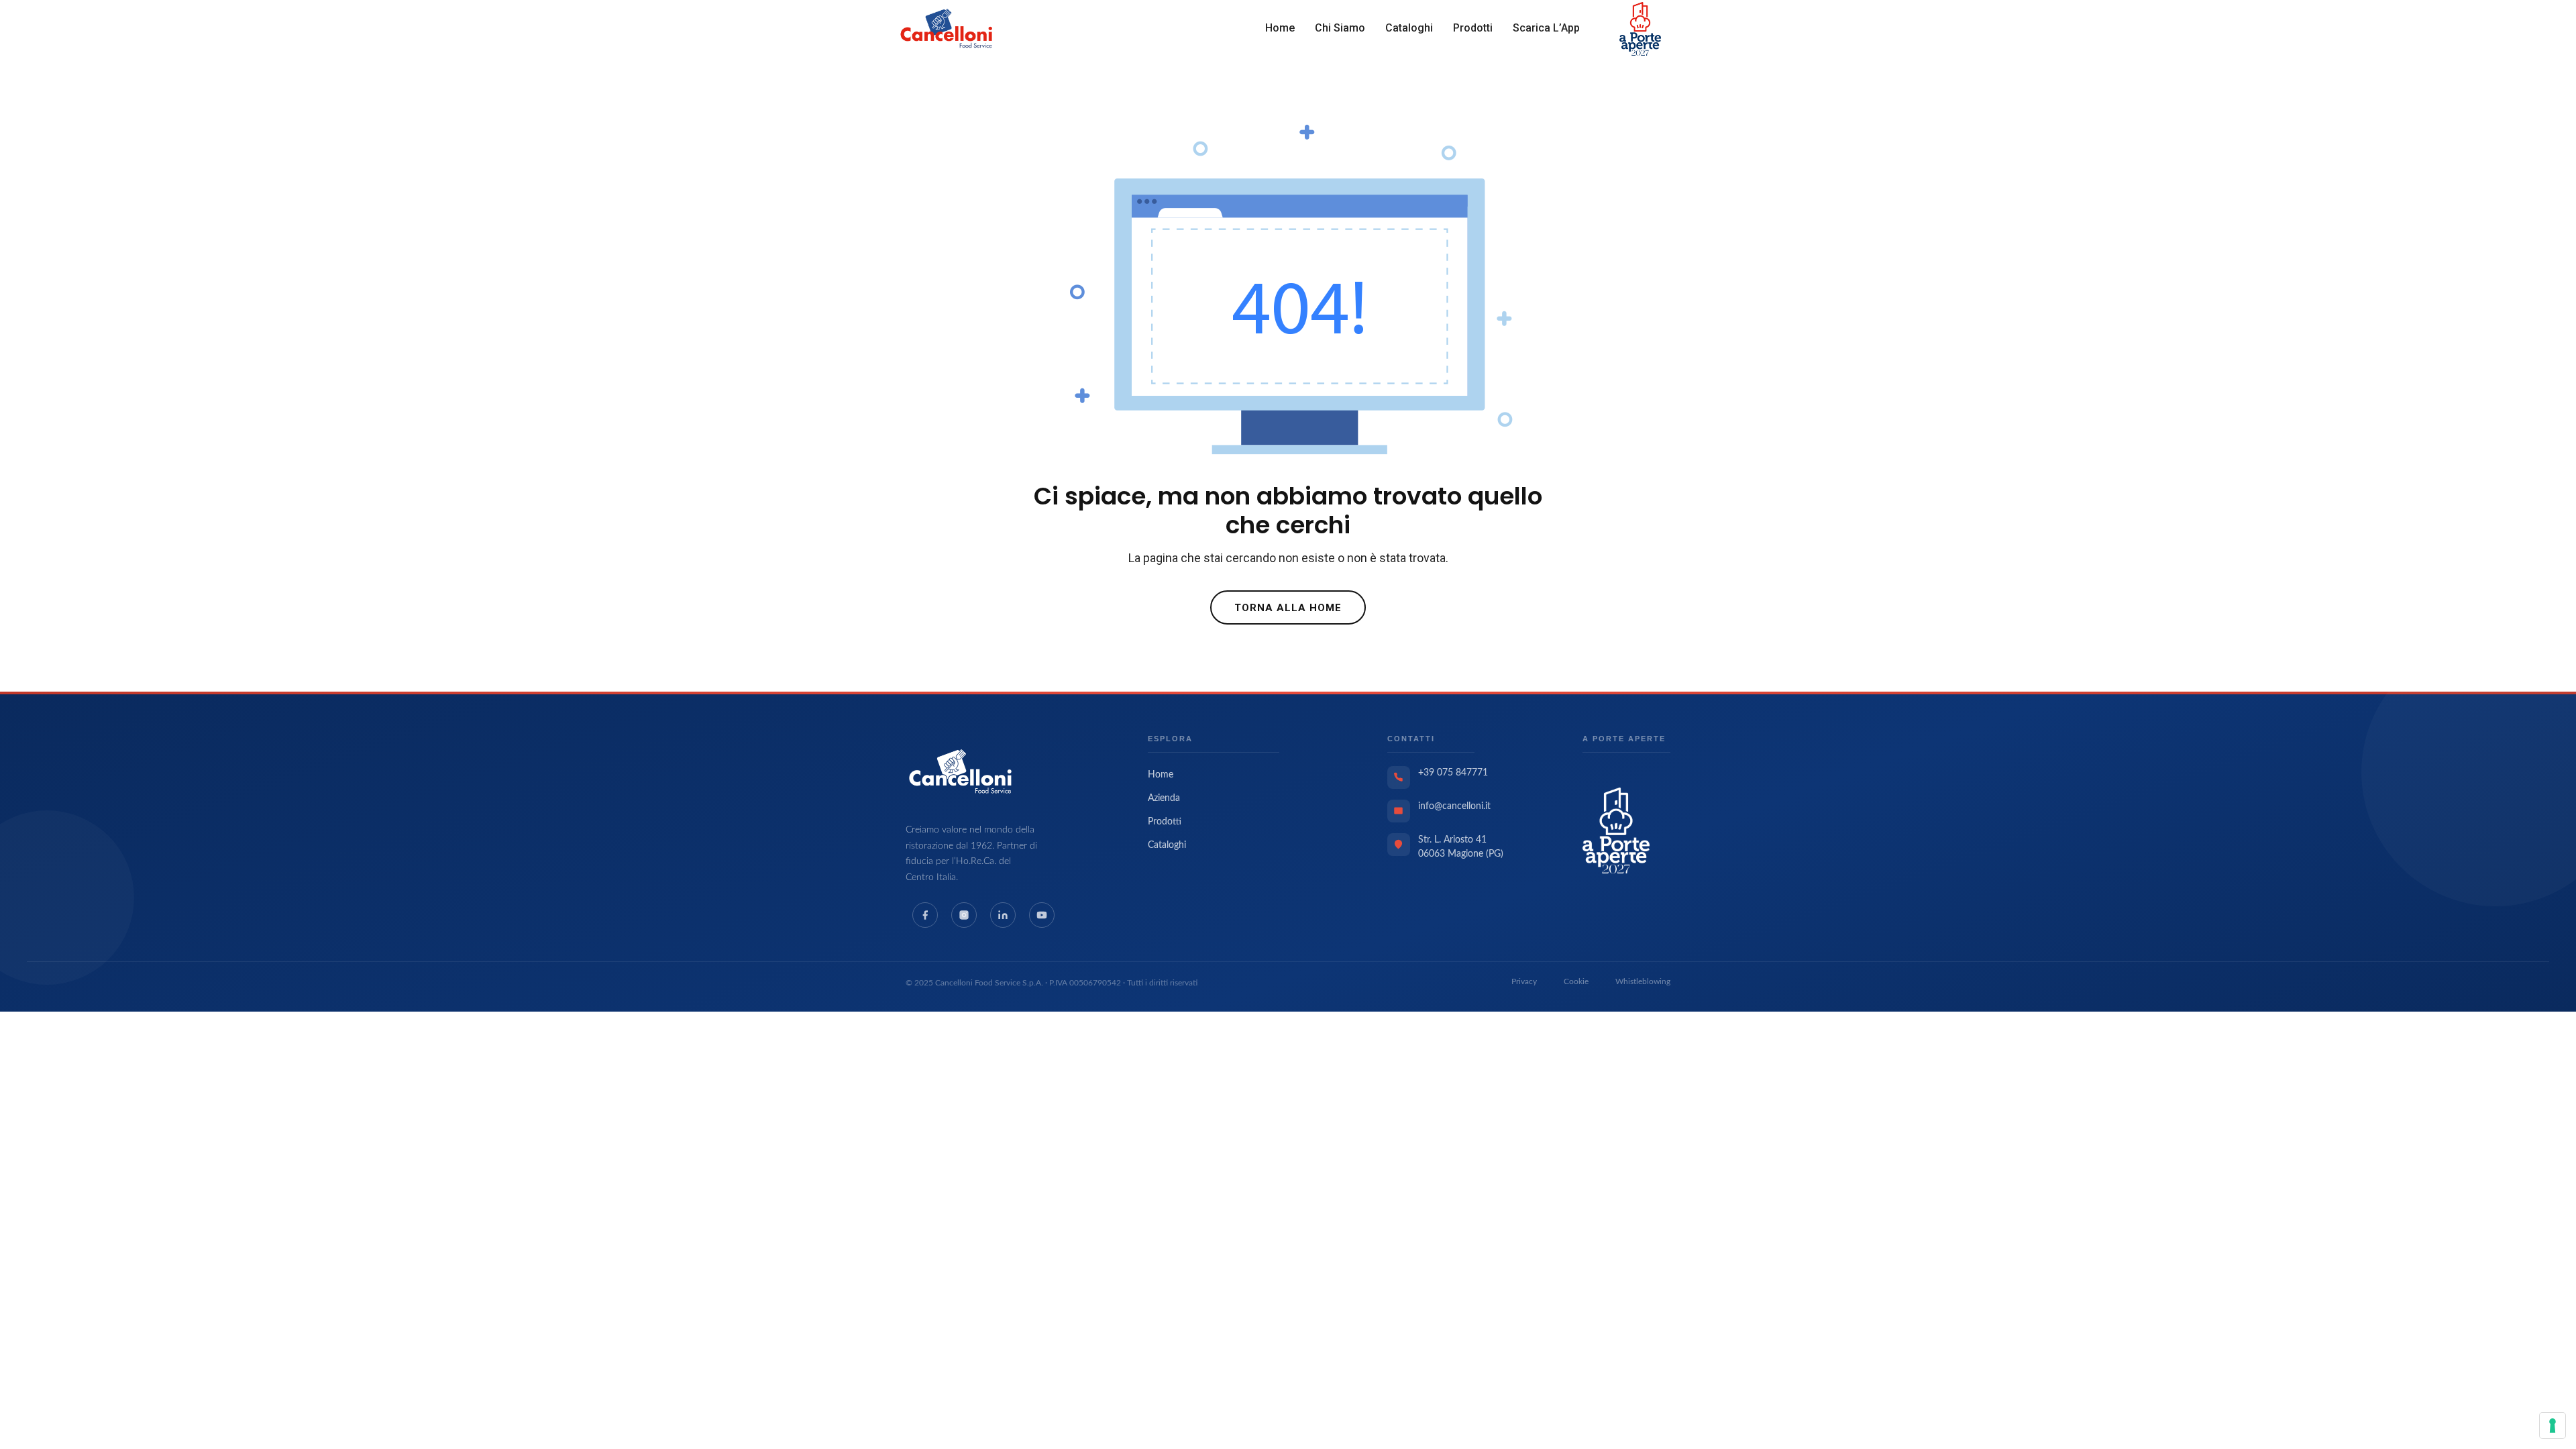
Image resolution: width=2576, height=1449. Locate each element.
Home (1280, 28)
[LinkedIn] (1003, 915)
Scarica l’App (1546, 28)
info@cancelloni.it (1454, 806)
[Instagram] (964, 915)
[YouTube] (1042, 915)
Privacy (1524, 981)
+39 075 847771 (1453, 773)
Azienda (1164, 798)
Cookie (1576, 981)
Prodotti (1473, 28)
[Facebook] (925, 915)
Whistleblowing (1643, 981)
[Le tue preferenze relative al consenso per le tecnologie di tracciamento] (2553, 1426)
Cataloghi (1409, 28)
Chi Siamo (1340, 28)
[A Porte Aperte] (1616, 830)
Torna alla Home (1288, 608)
